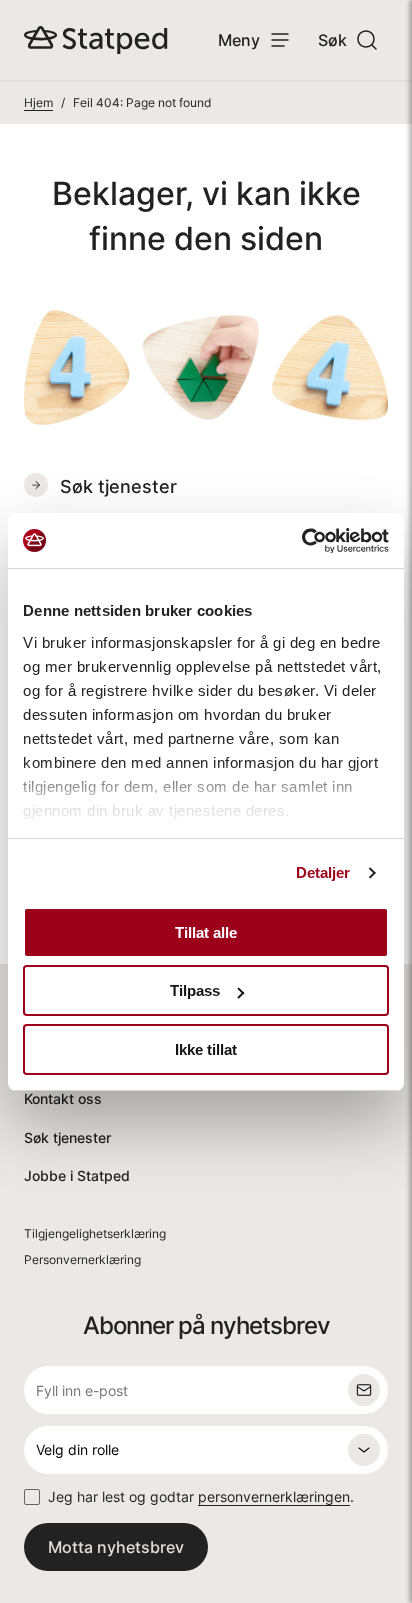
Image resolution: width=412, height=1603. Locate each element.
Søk (332, 40)
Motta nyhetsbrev (116, 1547)
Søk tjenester (67, 1137)
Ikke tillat (206, 1049)
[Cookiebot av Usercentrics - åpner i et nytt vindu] (301, 541)
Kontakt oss (63, 1098)
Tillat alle (206, 932)
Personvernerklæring (82, 1259)
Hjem (38, 102)
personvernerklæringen (274, 1496)
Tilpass (195, 990)
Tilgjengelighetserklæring (95, 1233)
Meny (239, 40)
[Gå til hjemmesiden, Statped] (96, 40)
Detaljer (323, 872)
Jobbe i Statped (77, 1175)
